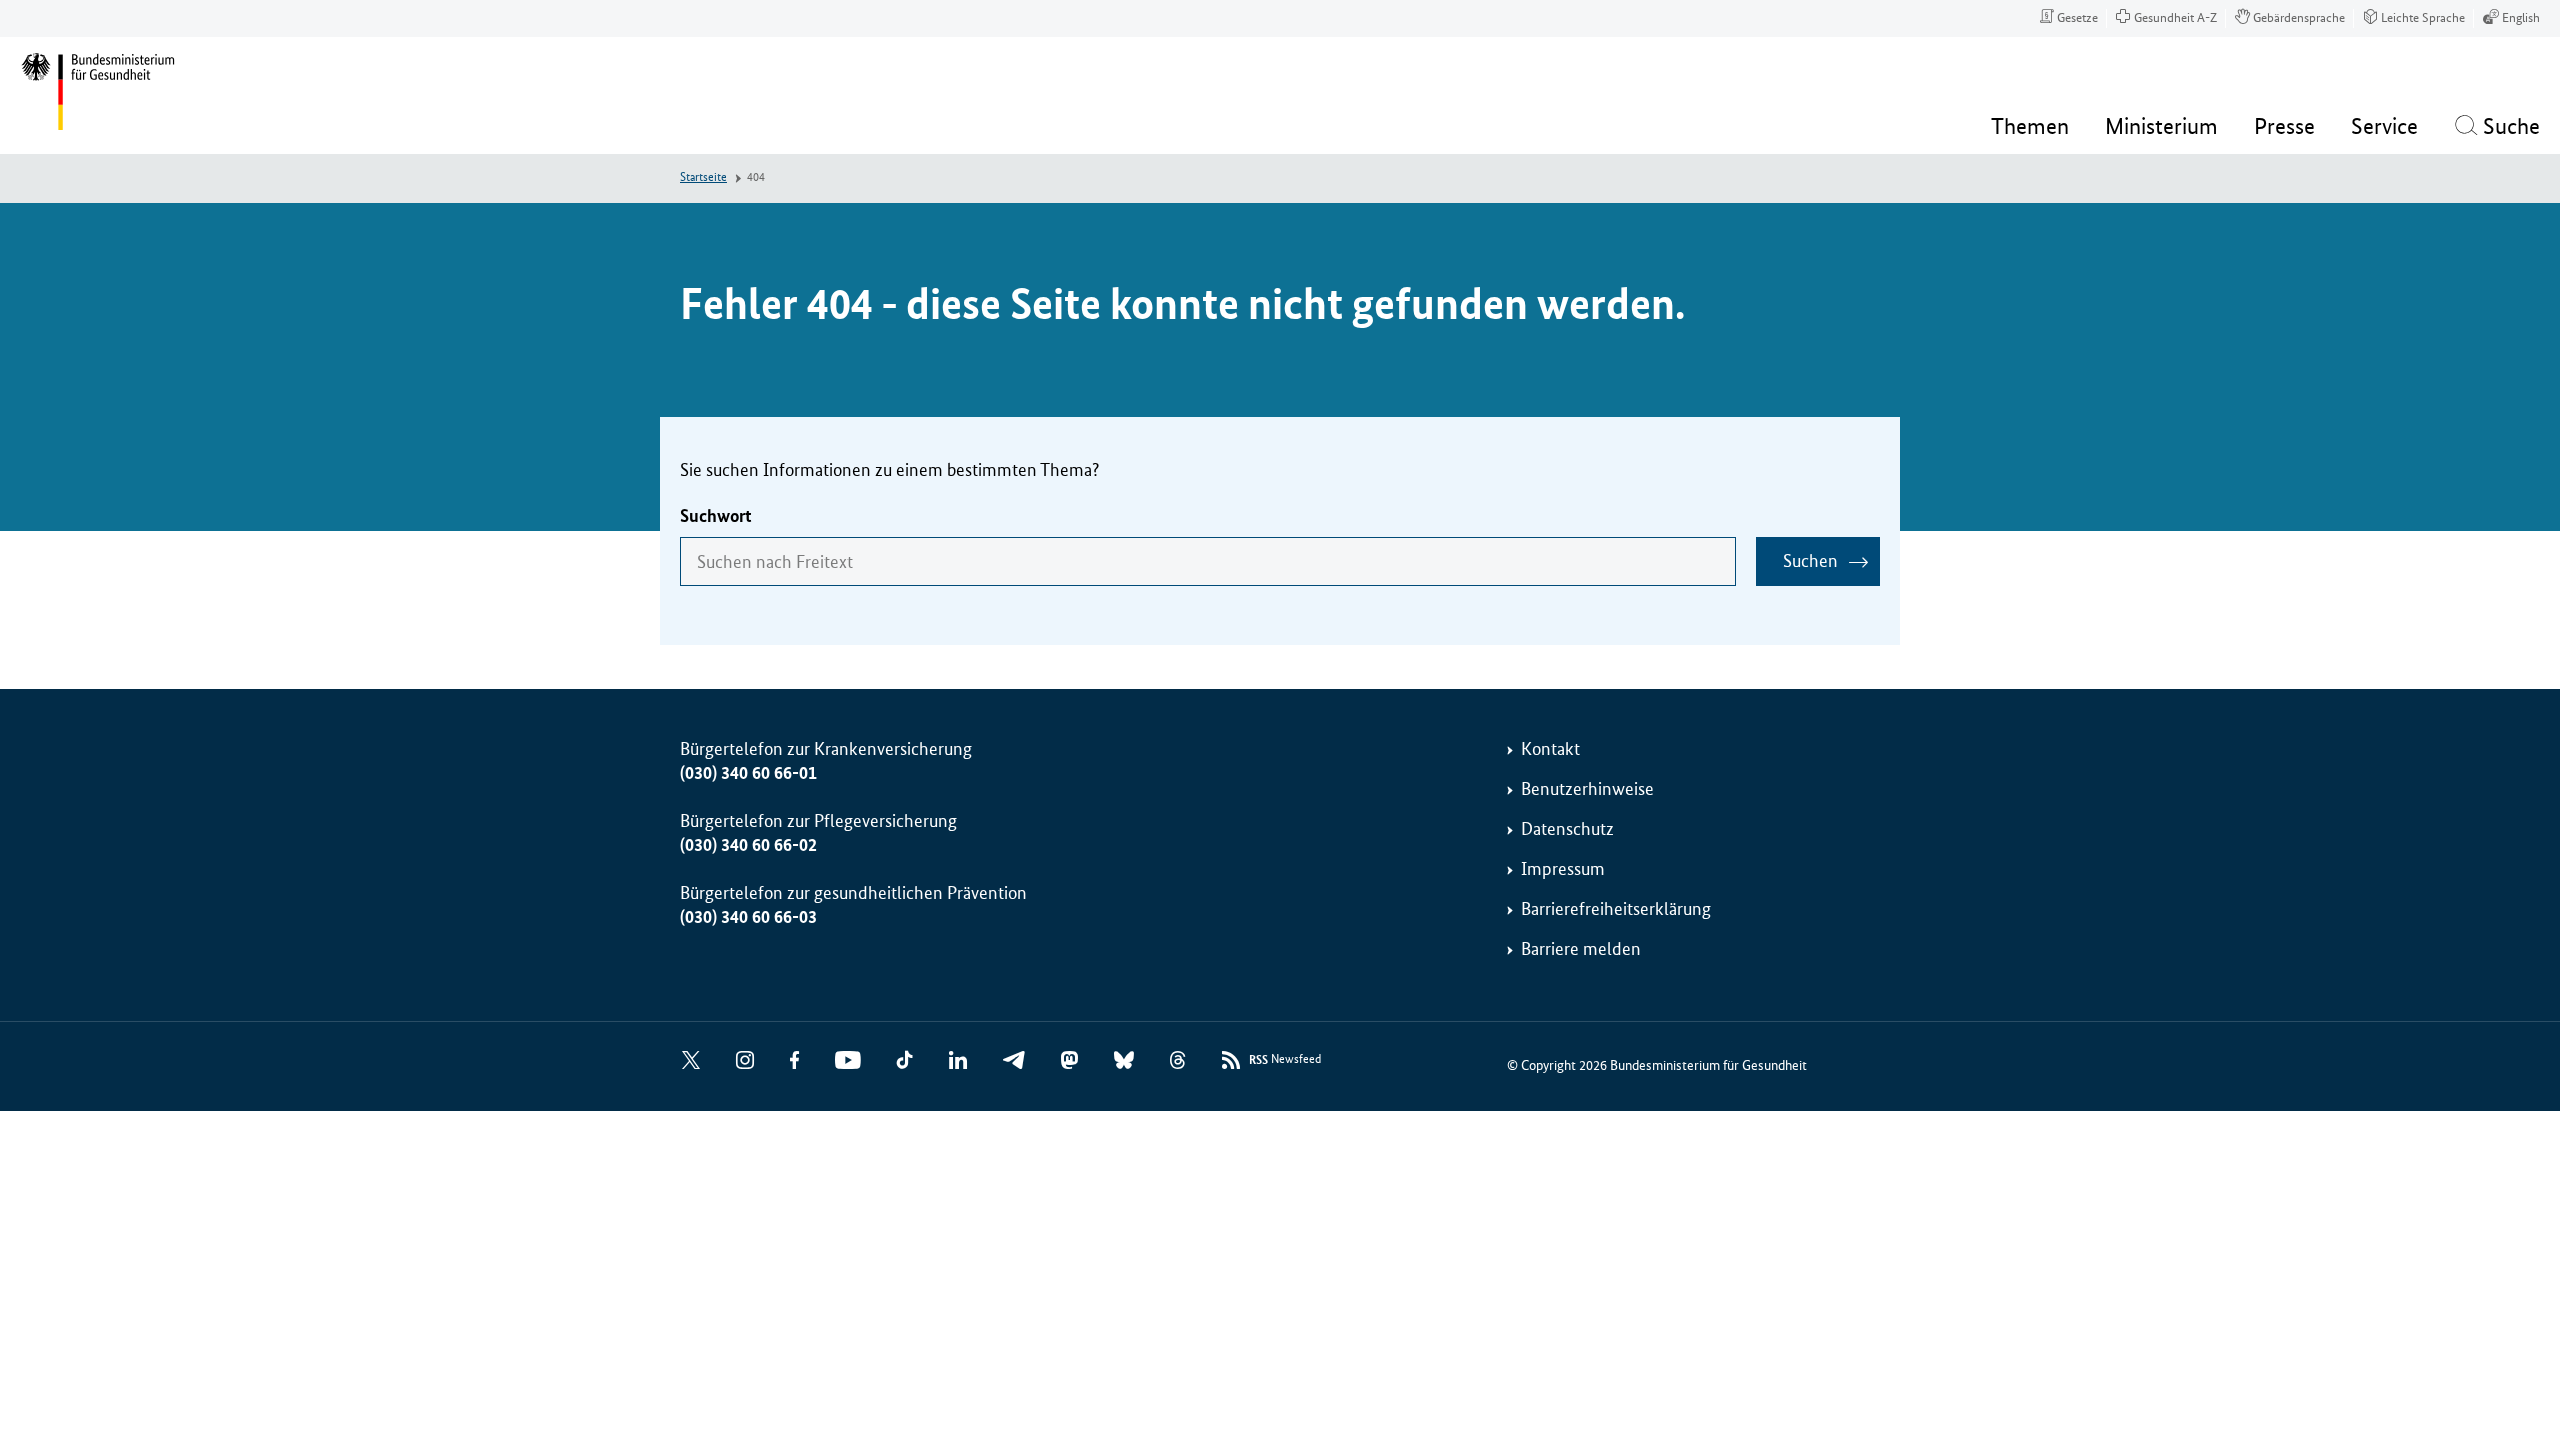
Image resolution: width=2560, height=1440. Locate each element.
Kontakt (1550, 749)
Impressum (1563, 869)
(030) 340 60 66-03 (748, 917)
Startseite (703, 177)
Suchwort (716, 516)
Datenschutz (1567, 829)
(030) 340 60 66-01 (748, 773)
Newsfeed (1285, 1060)
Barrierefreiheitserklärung (1616, 909)
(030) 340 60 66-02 (748, 845)
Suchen (1810, 561)
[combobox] (1208, 561)
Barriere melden (1581, 949)
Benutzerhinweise (1587, 789)
